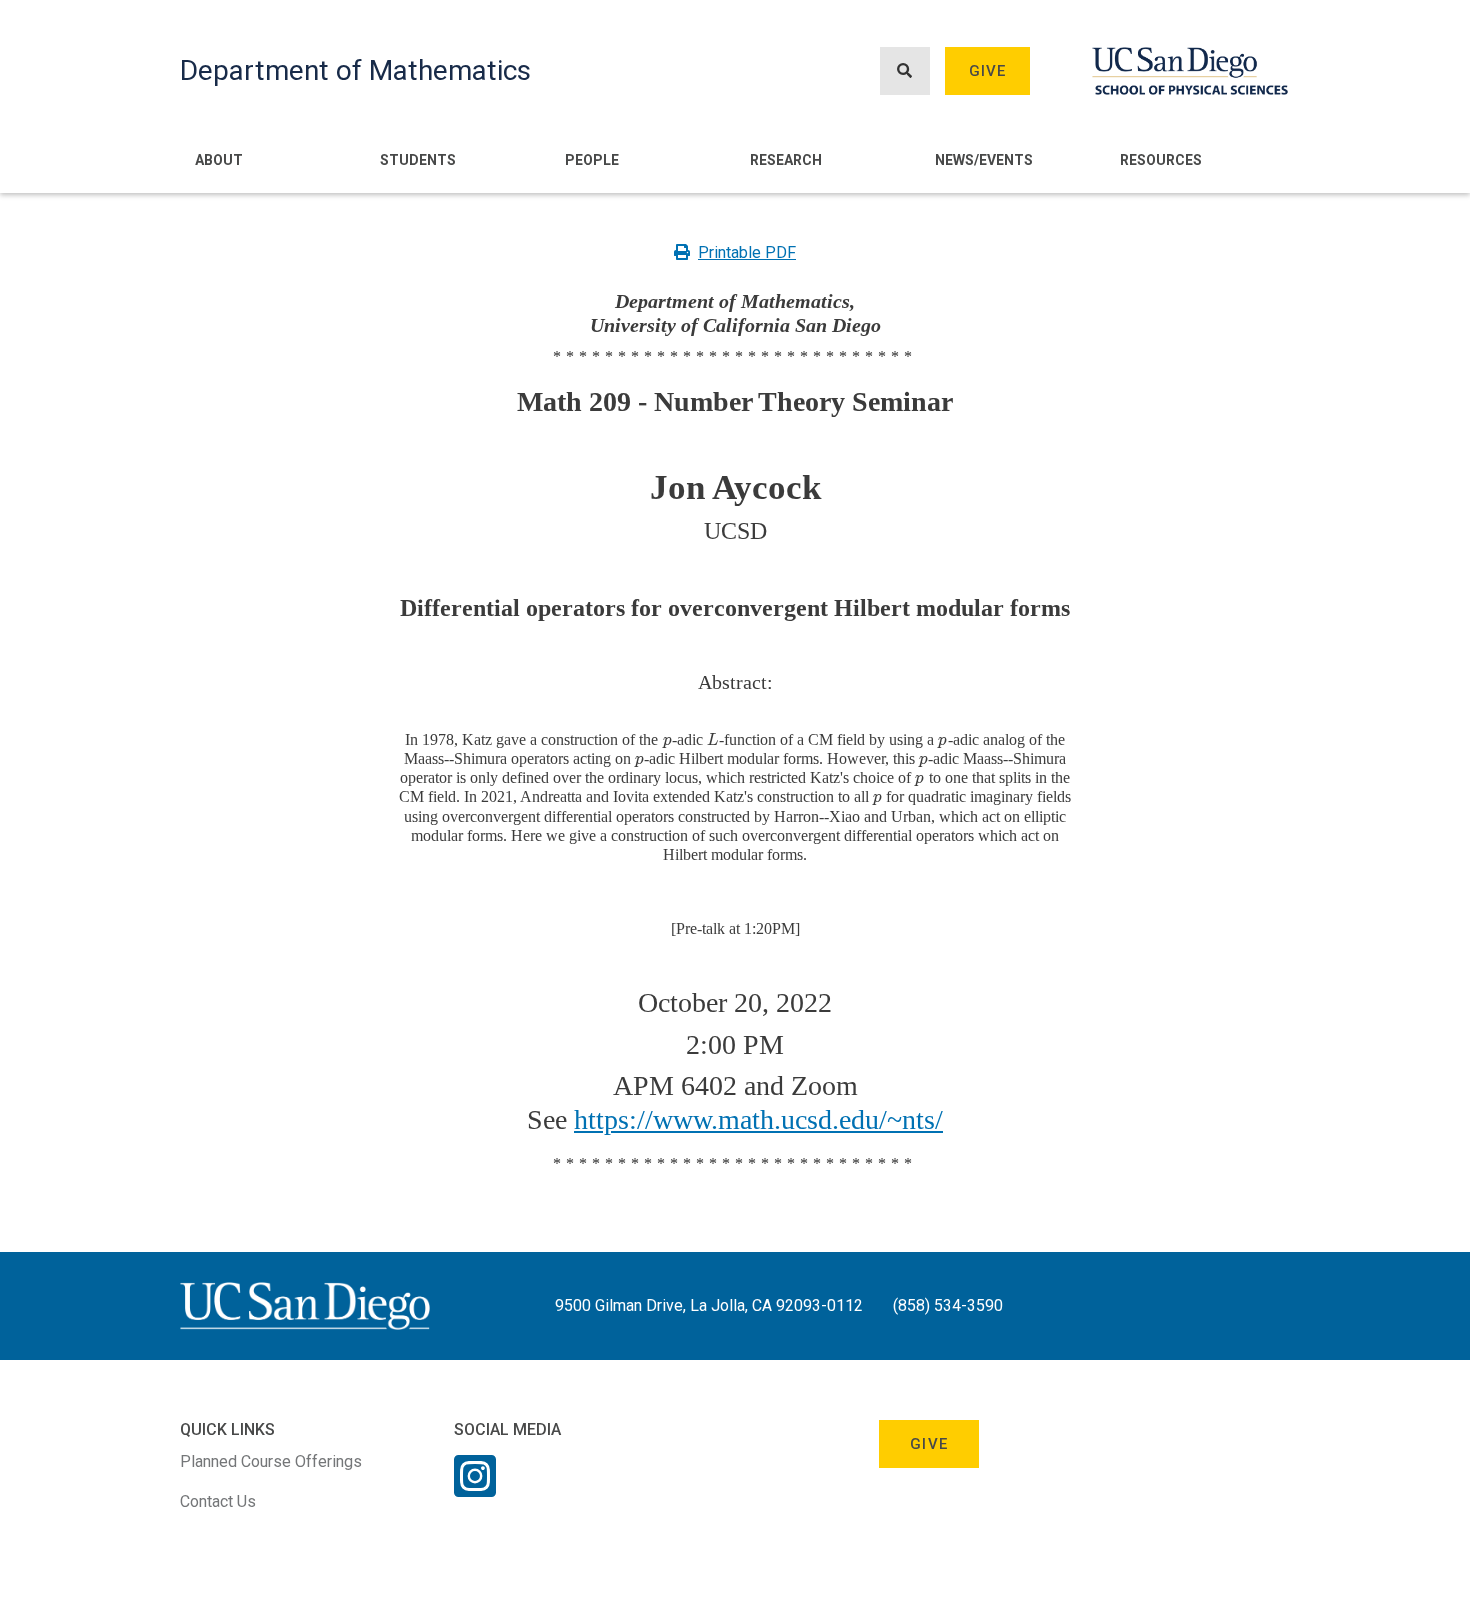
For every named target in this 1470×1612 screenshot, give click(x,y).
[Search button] (905, 71)
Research (786, 160)
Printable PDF (747, 252)
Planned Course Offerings (271, 1461)
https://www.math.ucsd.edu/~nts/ (758, 1119)
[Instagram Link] (475, 1489)
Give (988, 71)
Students (418, 160)
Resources (1161, 160)
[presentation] (666, 739)
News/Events (984, 160)
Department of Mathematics (355, 70)
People (592, 160)
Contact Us (218, 1501)
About (219, 160)
